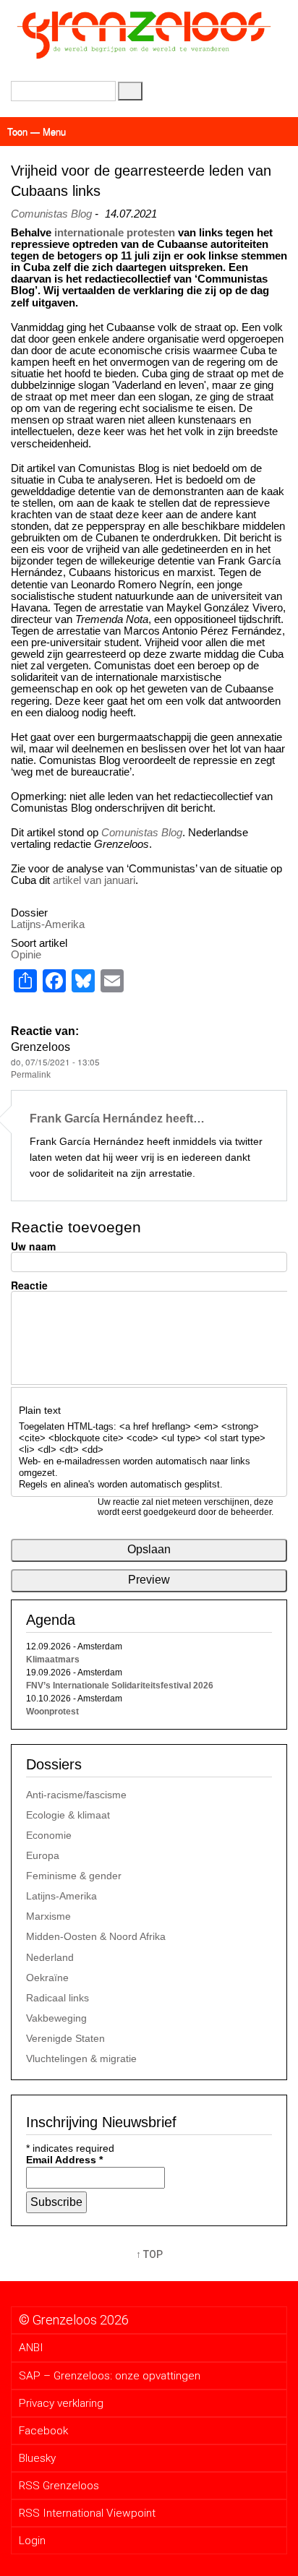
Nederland (50, 1957)
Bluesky (37, 2458)
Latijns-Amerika (48, 924)
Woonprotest (52, 1712)
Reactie (29, 1285)
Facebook (43, 2431)
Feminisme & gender (74, 1876)
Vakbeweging (56, 2018)
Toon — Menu (37, 131)
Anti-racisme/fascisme (76, 1795)
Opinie (26, 954)
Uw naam (33, 1246)
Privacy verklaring (61, 2403)
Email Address (64, 2160)
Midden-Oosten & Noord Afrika (96, 1936)
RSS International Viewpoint (87, 2513)
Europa (43, 1855)
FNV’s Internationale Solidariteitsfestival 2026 (120, 1686)
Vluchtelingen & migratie (81, 2058)
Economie (49, 1835)
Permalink (31, 1074)
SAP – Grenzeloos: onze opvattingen (110, 2376)
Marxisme (48, 1916)
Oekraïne (47, 1978)
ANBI (31, 2348)
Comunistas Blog (51, 214)
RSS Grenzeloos (59, 2486)
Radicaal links (58, 1998)
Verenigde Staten (65, 2038)
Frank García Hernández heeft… (117, 1118)
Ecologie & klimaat (68, 1815)
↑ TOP (149, 2254)
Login (32, 2541)
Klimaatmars (53, 1660)
